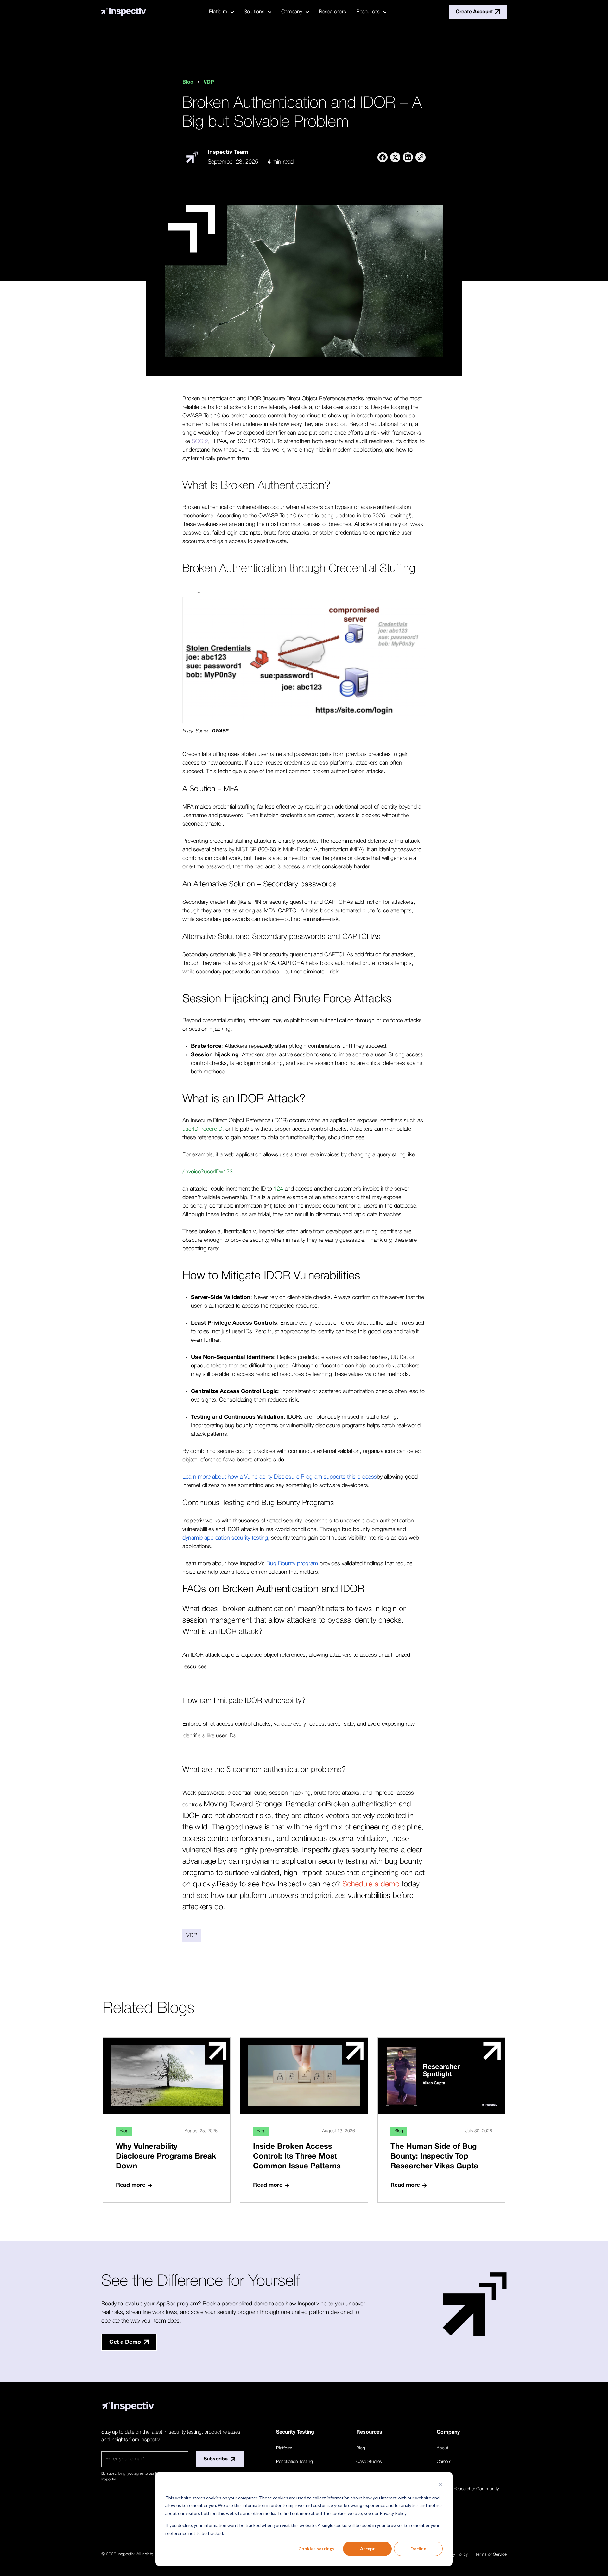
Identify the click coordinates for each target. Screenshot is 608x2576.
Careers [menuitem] (444, 2462)
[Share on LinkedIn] (408, 157)
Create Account (474, 12)
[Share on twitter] (395, 157)
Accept (367, 2549)
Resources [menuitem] (368, 12)
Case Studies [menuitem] (369, 2462)
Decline (418, 2549)
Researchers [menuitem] (332, 12)
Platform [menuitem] (218, 12)
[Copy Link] (421, 157)
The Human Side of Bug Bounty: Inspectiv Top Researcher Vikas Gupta (434, 2157)
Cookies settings (316, 2549)
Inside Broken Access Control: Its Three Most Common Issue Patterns (297, 2157)
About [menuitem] (443, 2448)
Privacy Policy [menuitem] (455, 2555)
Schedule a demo (371, 1885)
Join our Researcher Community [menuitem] (468, 2489)
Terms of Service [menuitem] (491, 2555)
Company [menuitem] (292, 12)
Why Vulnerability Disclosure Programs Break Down (166, 2157)
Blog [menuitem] (361, 2448)
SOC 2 (200, 441)
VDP (209, 82)
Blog (188, 82)
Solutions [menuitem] (254, 12)
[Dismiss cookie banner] (440, 2486)
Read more (131, 2185)
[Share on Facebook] (383, 157)
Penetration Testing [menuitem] (294, 2462)
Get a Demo (125, 2342)
